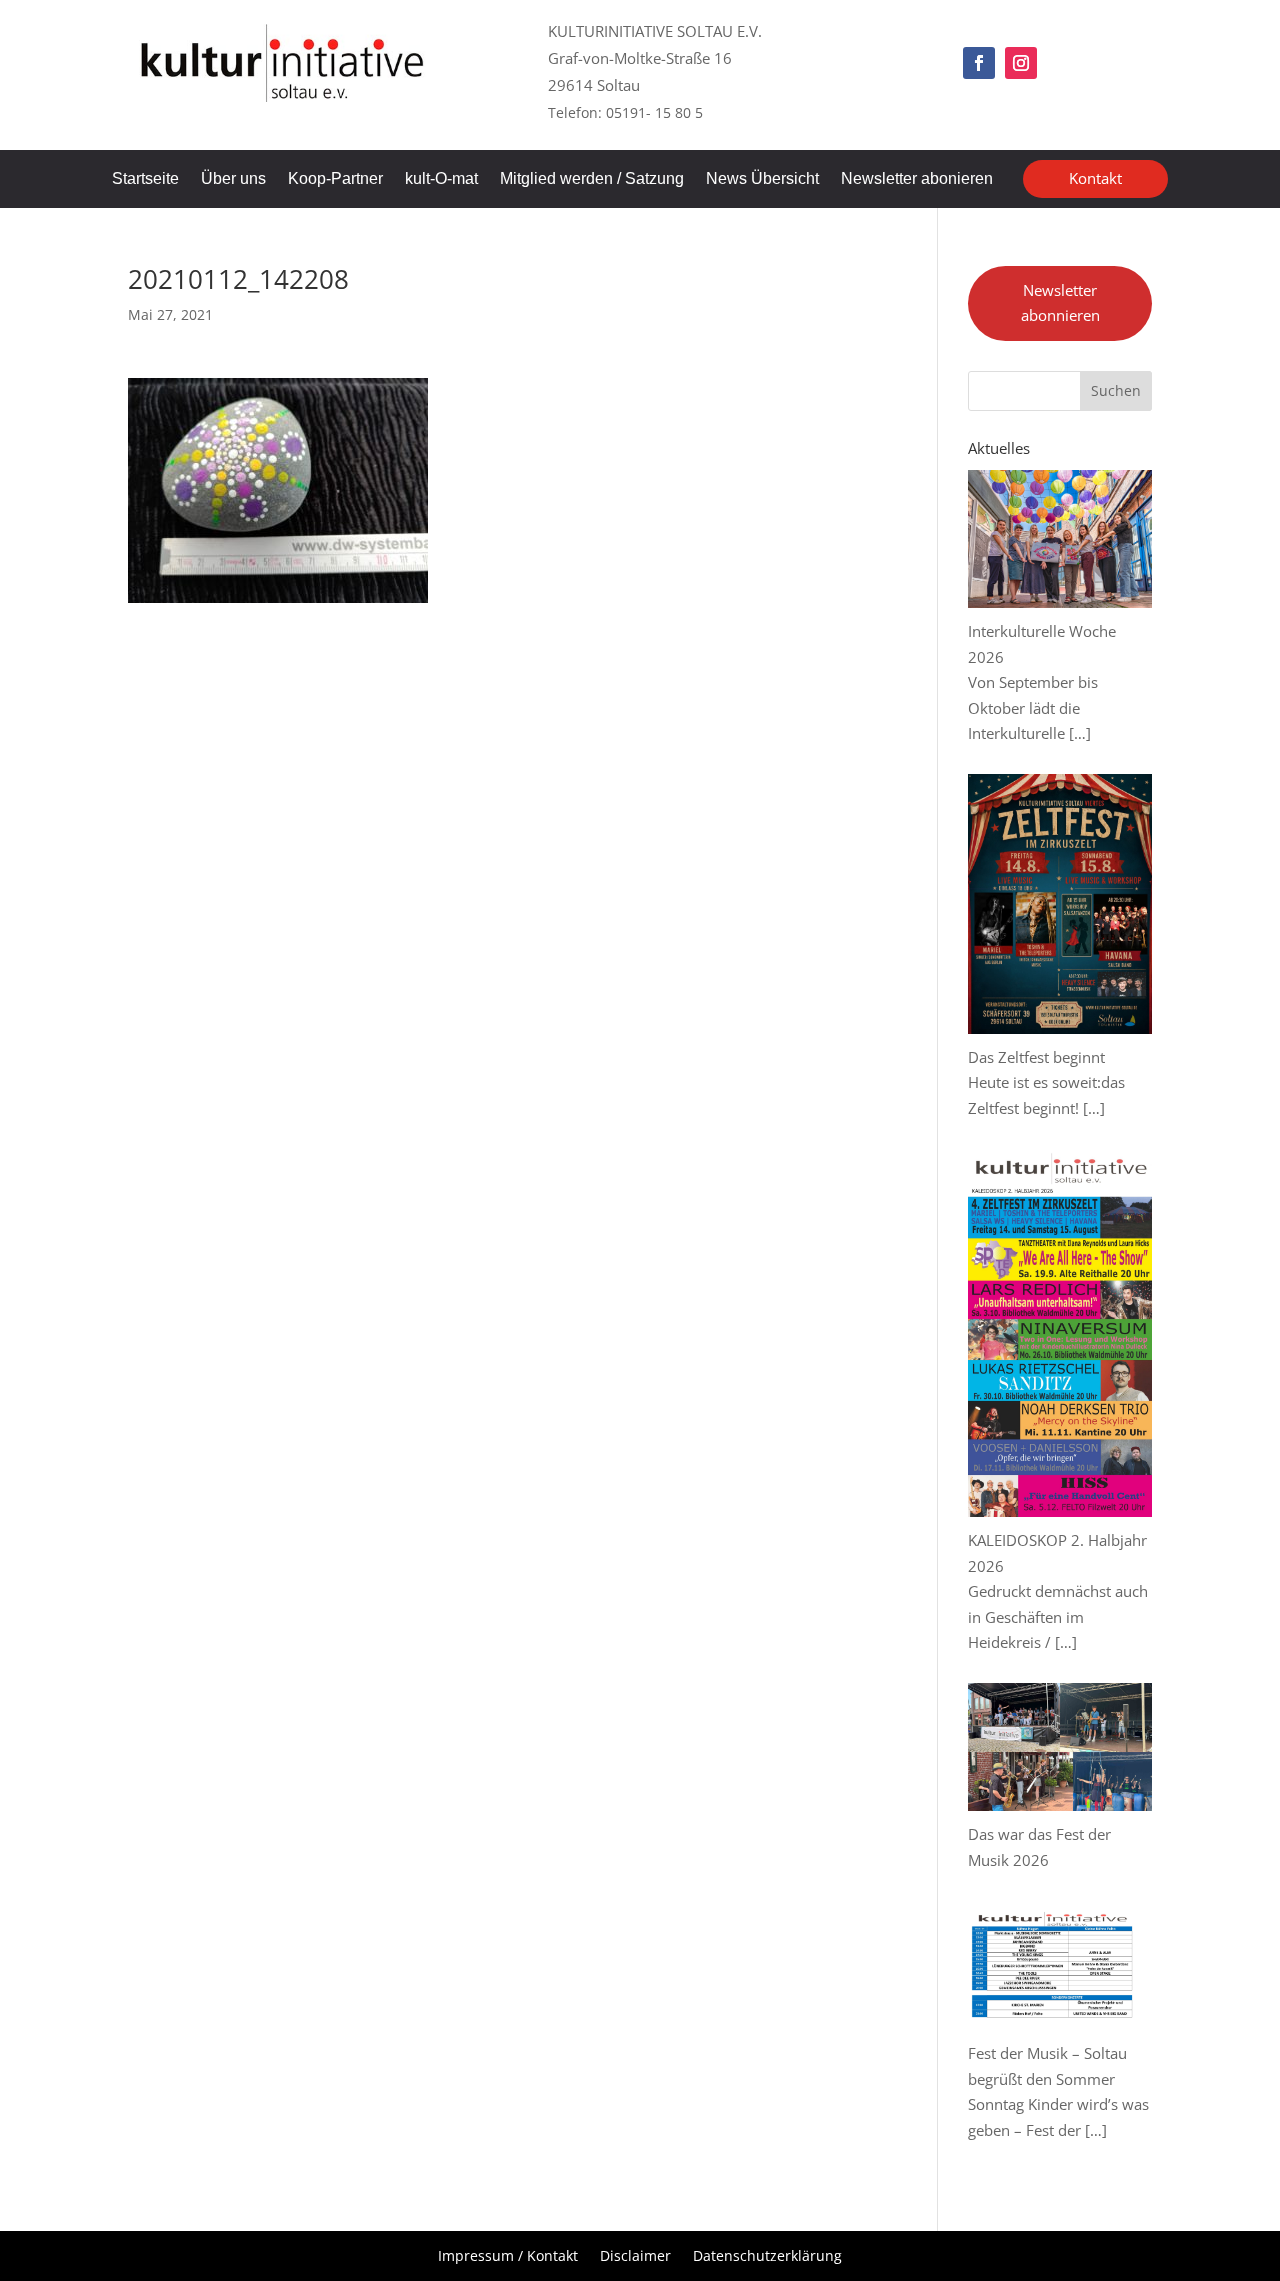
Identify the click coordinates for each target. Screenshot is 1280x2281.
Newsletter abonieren (917, 179)
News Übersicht (762, 179)
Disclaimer (635, 2257)
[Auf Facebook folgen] (979, 63)
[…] (1080, 733)
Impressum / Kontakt (508, 2257)
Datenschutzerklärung (767, 2257)
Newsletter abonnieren (1060, 303)
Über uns (233, 179)
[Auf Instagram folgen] (1021, 63)
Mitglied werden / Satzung (592, 179)
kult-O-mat (441, 179)
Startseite (145, 179)
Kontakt (1095, 178)
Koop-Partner (335, 179)
